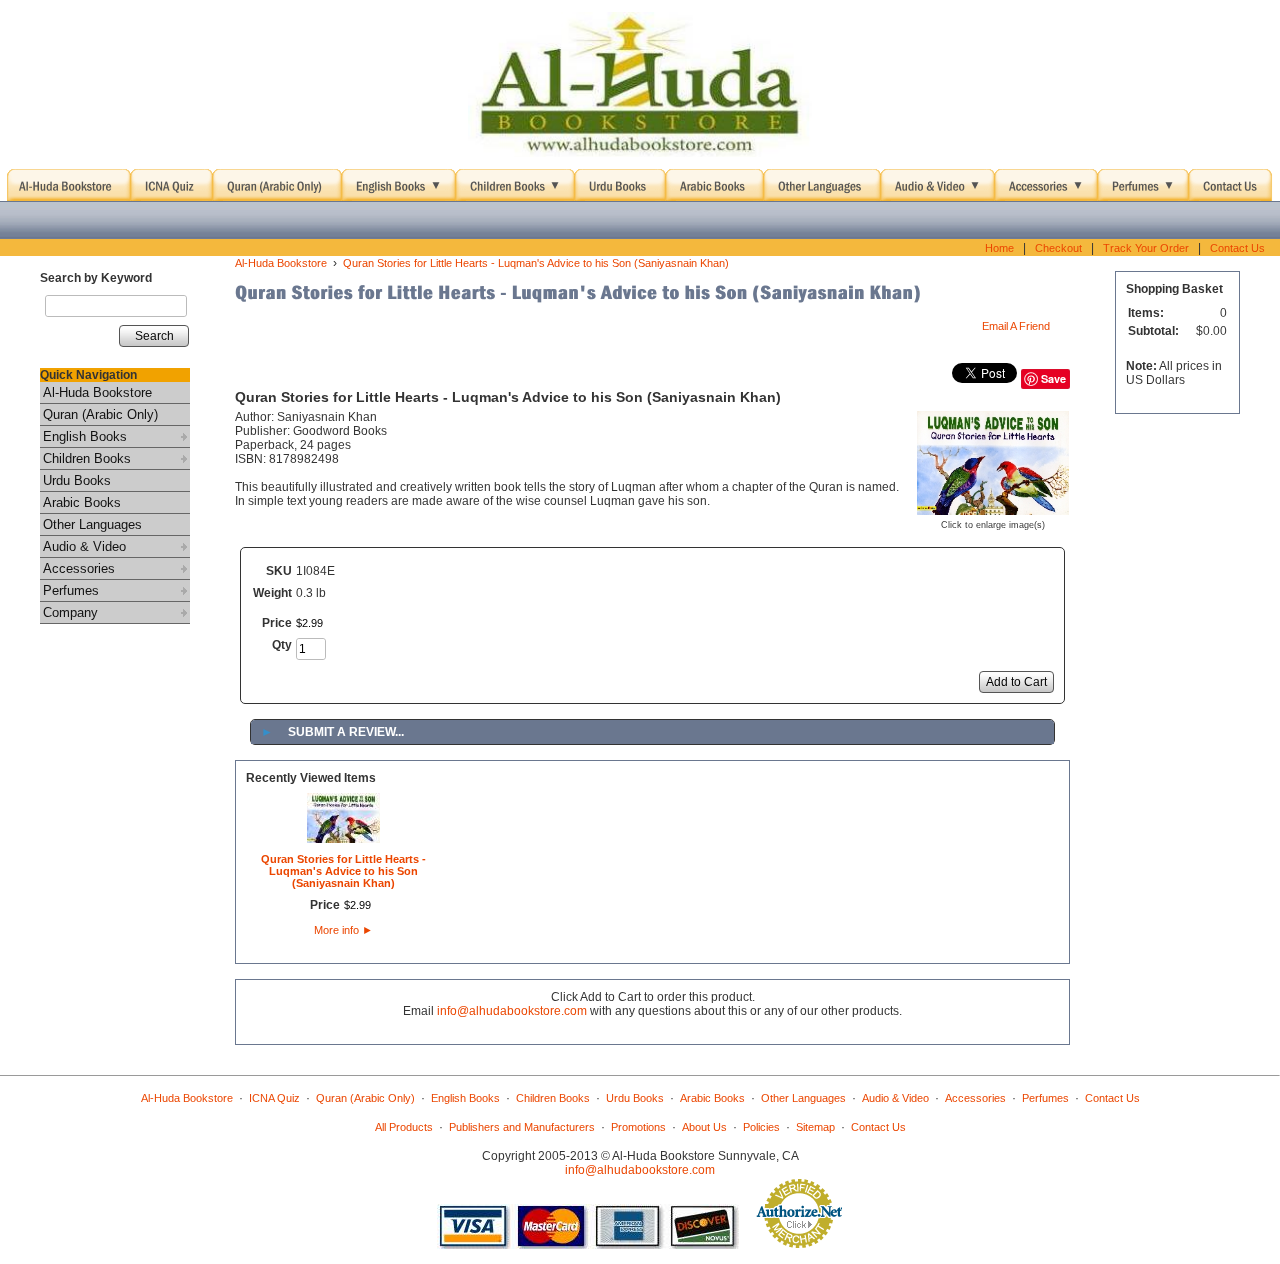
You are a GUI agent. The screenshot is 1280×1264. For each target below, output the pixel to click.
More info (343, 930)
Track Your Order (1146, 248)
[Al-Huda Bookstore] (640, 85)
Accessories (79, 568)
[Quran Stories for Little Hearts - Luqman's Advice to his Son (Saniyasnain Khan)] (993, 508)
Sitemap (815, 1127)
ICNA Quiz (274, 1098)
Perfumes (71, 590)
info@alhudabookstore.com (512, 1011)
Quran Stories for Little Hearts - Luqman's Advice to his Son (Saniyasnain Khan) (536, 263)
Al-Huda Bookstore (97, 392)
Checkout (1058, 248)
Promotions (638, 1127)
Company (70, 612)
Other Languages (92, 524)
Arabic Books (82, 502)
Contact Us (1237, 248)
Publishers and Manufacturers (522, 1127)
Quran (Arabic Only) (100, 414)
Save (1053, 378)
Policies (761, 1127)
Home (999, 248)
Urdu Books (77, 480)
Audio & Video (84, 546)
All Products (404, 1127)
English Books (85, 436)
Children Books (87, 458)
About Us (704, 1127)
